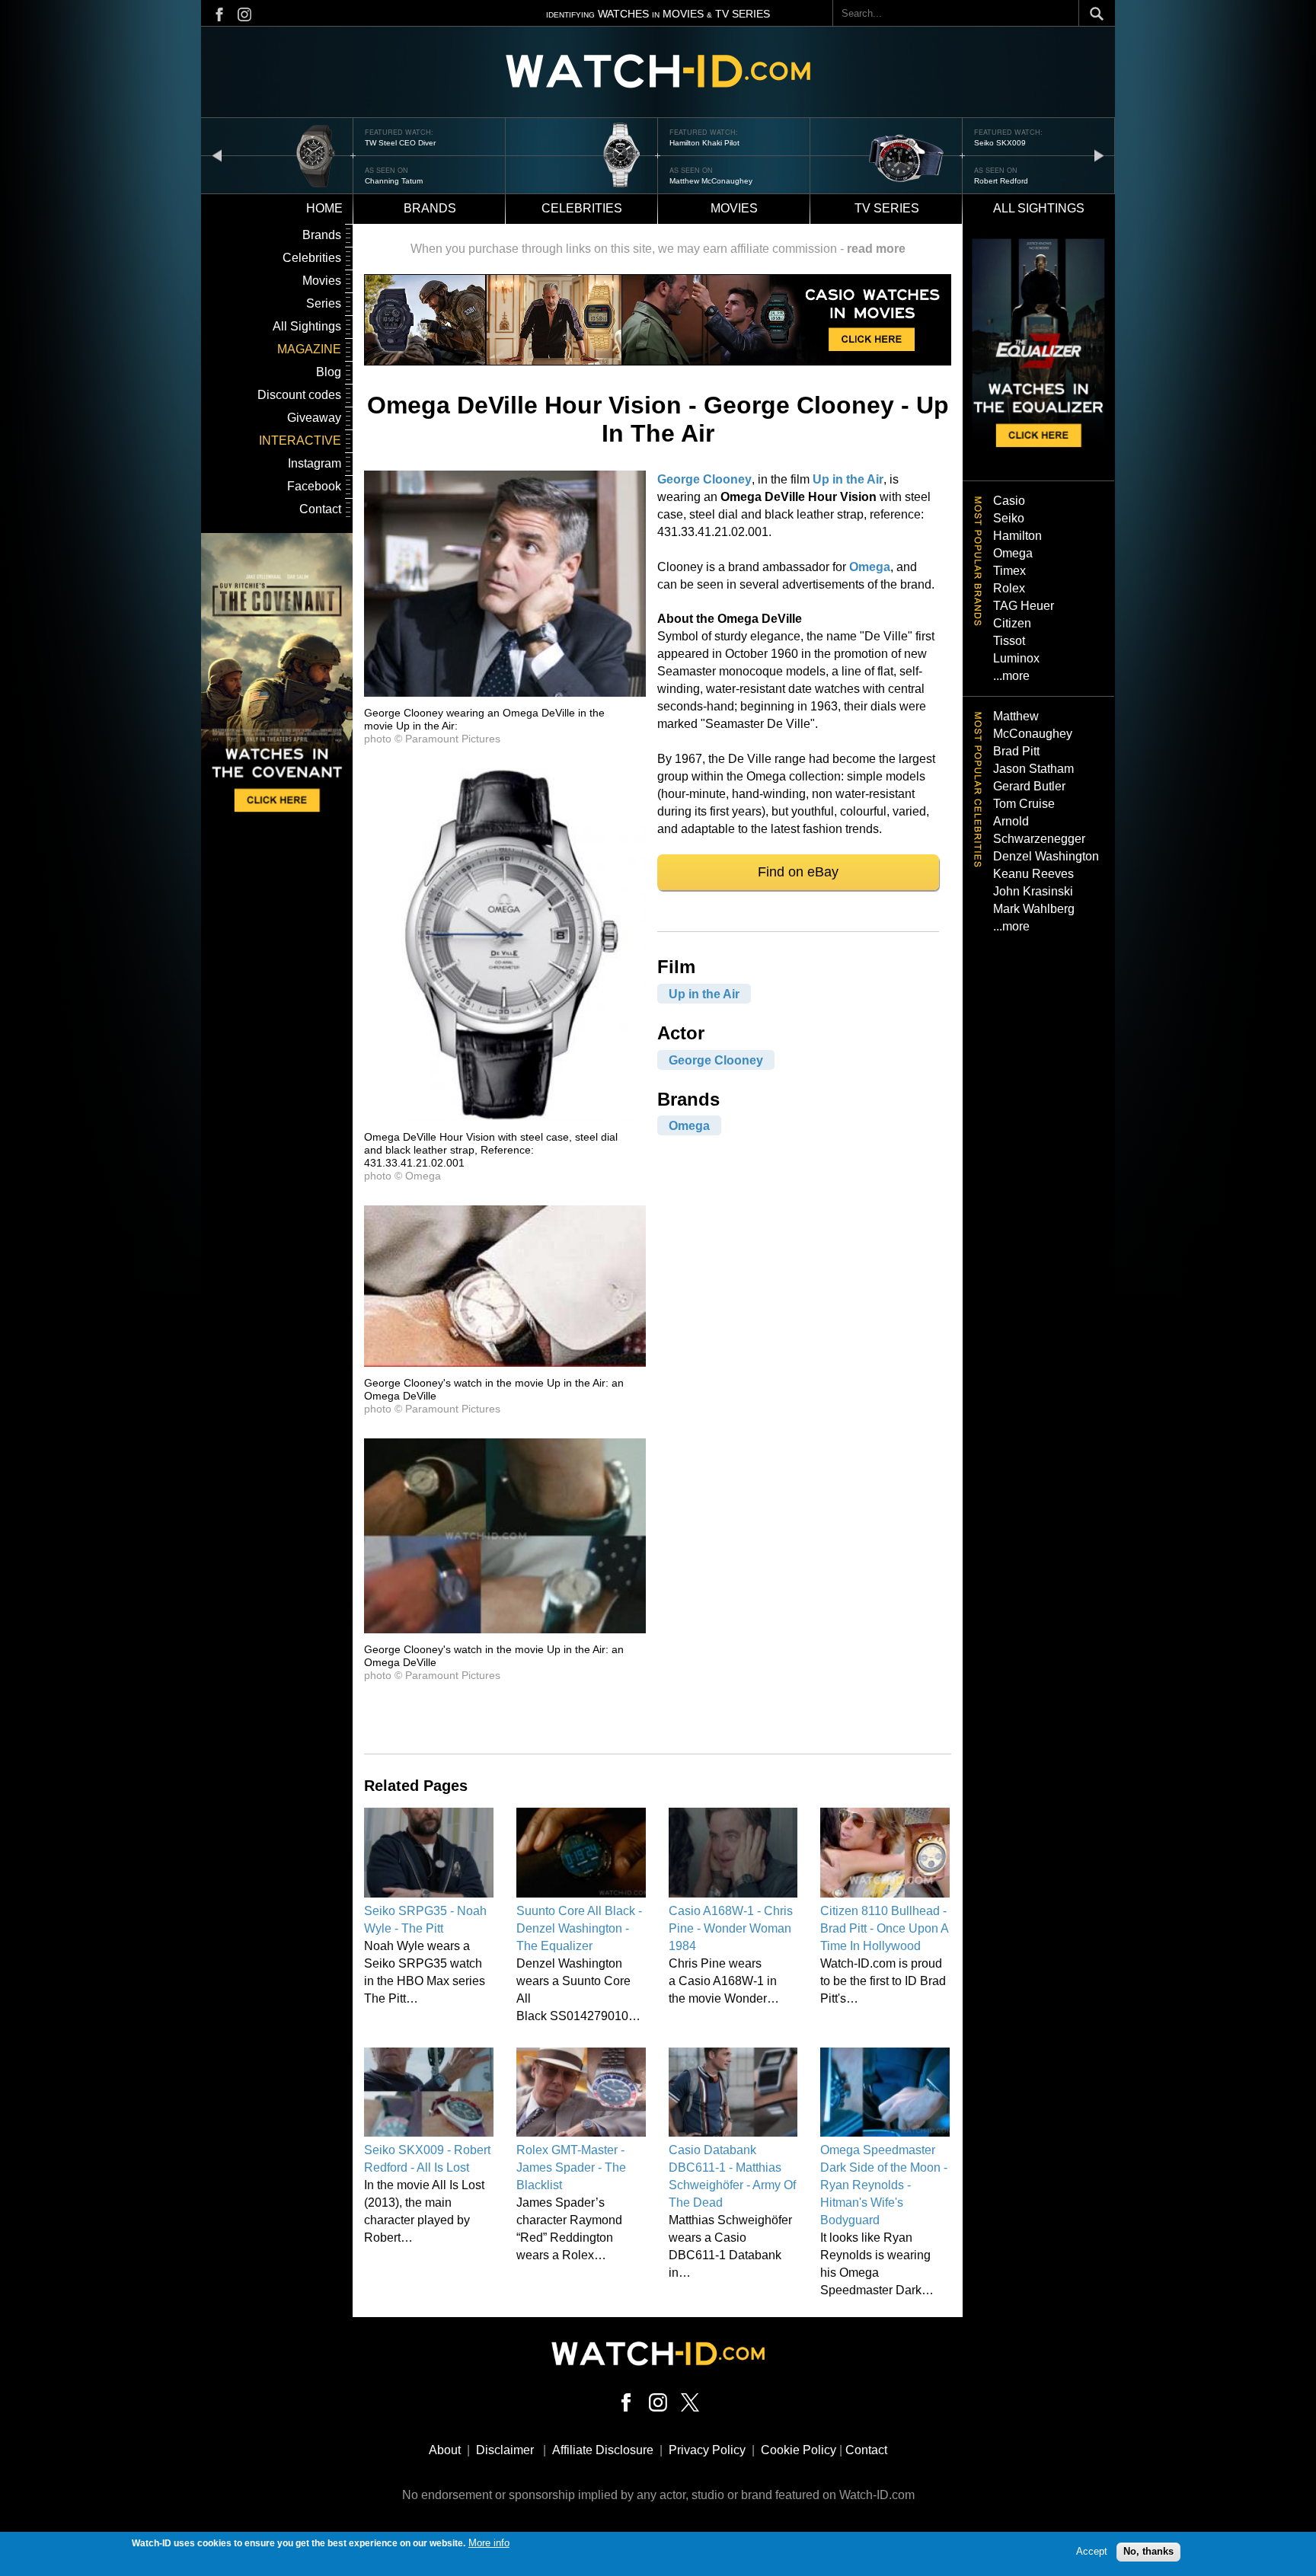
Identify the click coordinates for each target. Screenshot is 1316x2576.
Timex (1009, 571)
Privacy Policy (707, 2450)
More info (489, 2543)
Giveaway (314, 418)
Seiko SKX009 (1000, 143)
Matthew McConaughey (711, 181)
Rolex (1009, 588)
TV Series (887, 208)
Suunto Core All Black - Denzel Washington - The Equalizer (579, 1928)
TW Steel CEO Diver (400, 143)
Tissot (1009, 641)
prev (217, 155)
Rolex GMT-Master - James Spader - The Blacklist (571, 2167)
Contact (320, 509)
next (1099, 155)
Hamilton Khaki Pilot (704, 143)
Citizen (1012, 623)
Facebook (314, 486)
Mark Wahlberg (1034, 909)
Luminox (1016, 658)
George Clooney (704, 479)
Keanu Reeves (1033, 874)
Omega (870, 567)
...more (1011, 676)
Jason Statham (1033, 769)
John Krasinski (1033, 891)
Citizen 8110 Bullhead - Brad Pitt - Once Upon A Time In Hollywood (884, 1928)
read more (876, 249)
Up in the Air (848, 479)
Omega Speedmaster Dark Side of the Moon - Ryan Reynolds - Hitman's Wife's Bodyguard (884, 2185)
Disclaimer (505, 2450)
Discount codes (299, 395)
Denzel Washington (1046, 856)
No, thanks (1148, 2551)
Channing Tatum (394, 181)
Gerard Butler (1029, 786)
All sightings (1039, 208)
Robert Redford (1001, 181)
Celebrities (582, 208)
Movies (734, 208)
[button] (505, 693)
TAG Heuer (1024, 606)
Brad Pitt (1016, 751)
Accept (1092, 2551)
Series (324, 303)
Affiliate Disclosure (603, 2450)
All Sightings (307, 326)
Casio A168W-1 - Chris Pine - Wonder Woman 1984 (731, 1928)
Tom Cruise (1024, 804)
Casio (1009, 501)
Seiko (1009, 518)
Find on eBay (798, 872)
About (445, 2450)
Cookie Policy (799, 2450)
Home (324, 208)
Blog (329, 372)
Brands (430, 208)
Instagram (315, 463)
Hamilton (1017, 536)
